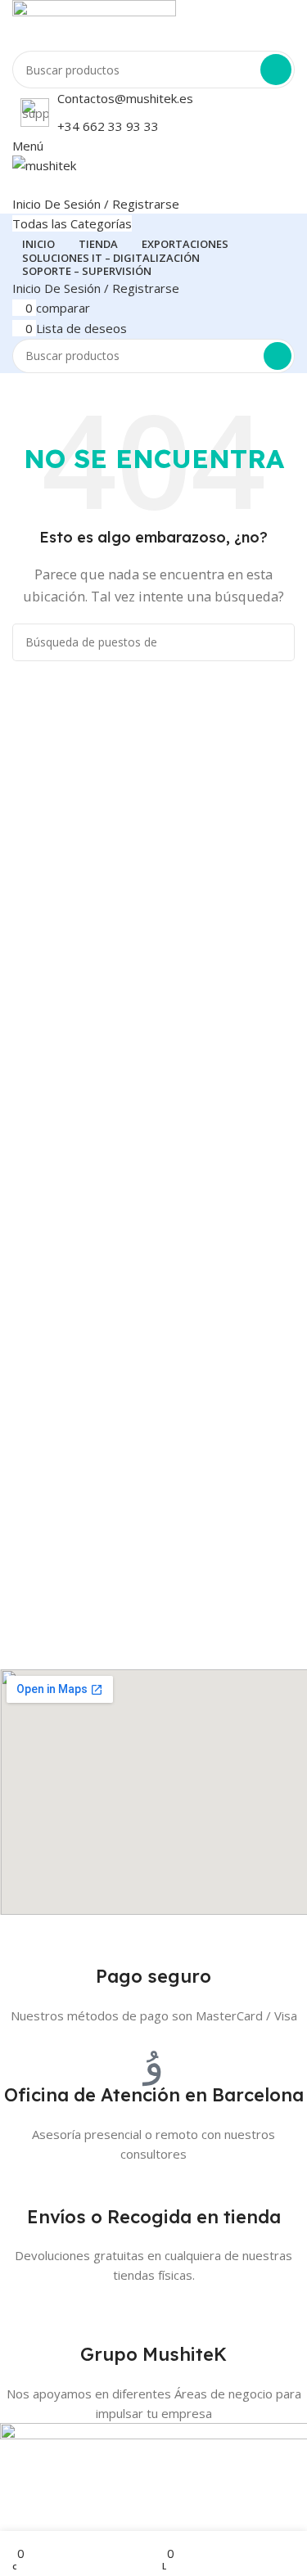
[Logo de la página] (153, 25)
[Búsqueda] (276, 70)
